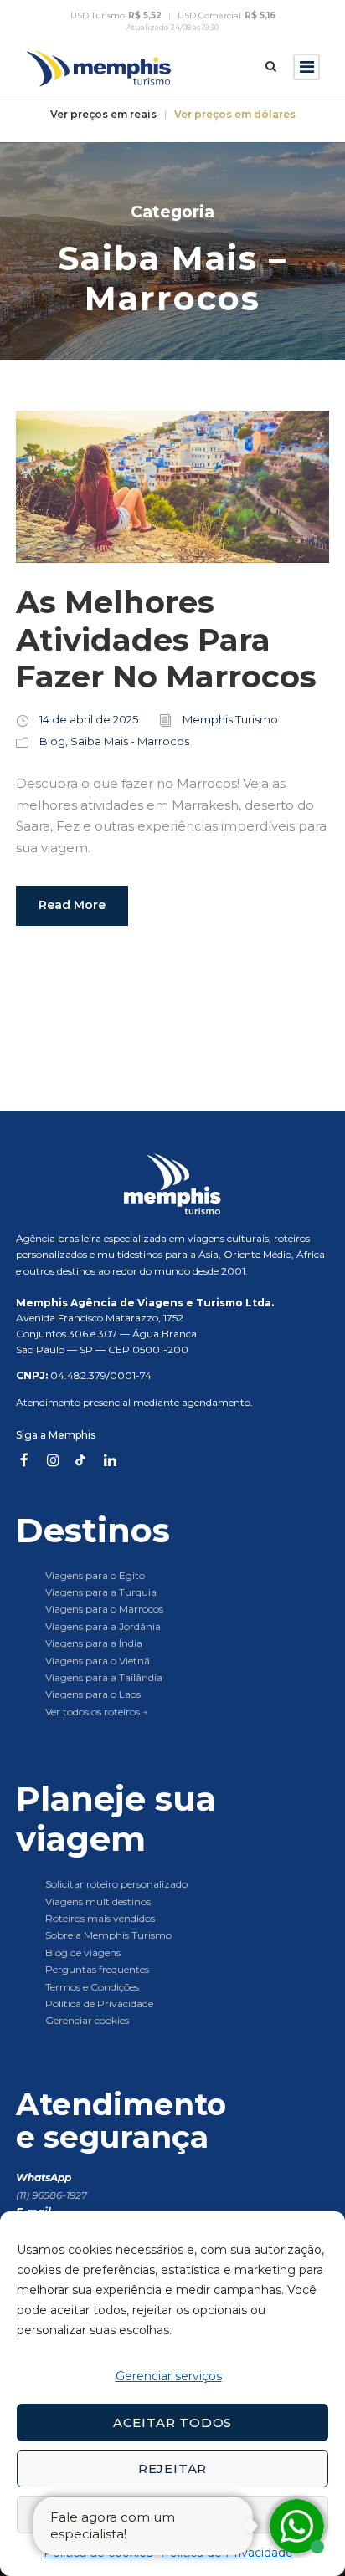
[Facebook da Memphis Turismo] (24, 1460)
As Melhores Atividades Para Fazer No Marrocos (166, 639)
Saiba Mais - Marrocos (130, 741)
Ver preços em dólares (235, 115)
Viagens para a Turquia (101, 1592)
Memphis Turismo (230, 719)
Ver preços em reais (103, 115)
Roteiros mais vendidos (100, 1918)
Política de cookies (98, 2553)
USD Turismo (116, 16)
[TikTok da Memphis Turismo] (81, 1460)
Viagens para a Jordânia (103, 1626)
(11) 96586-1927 (51, 2195)
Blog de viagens (83, 1952)
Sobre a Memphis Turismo (108, 1935)
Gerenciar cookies (87, 2020)
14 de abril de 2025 (89, 719)
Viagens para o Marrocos (104, 1609)
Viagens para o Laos (93, 1694)
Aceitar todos (172, 2423)
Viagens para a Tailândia (104, 1677)
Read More (72, 905)
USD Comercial (227, 16)
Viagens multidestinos (98, 1901)
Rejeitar (172, 2469)
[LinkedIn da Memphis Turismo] (110, 1460)
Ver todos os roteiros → (97, 1712)
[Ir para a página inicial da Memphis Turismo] (172, 1184)
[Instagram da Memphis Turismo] (53, 1460)
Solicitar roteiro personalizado (116, 1884)
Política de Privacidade (99, 2004)
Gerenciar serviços (169, 2376)
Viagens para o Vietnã (98, 1661)
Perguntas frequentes (97, 1969)
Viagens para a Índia (94, 1643)
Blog (52, 741)
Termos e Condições (92, 1987)
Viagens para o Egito (95, 1575)
